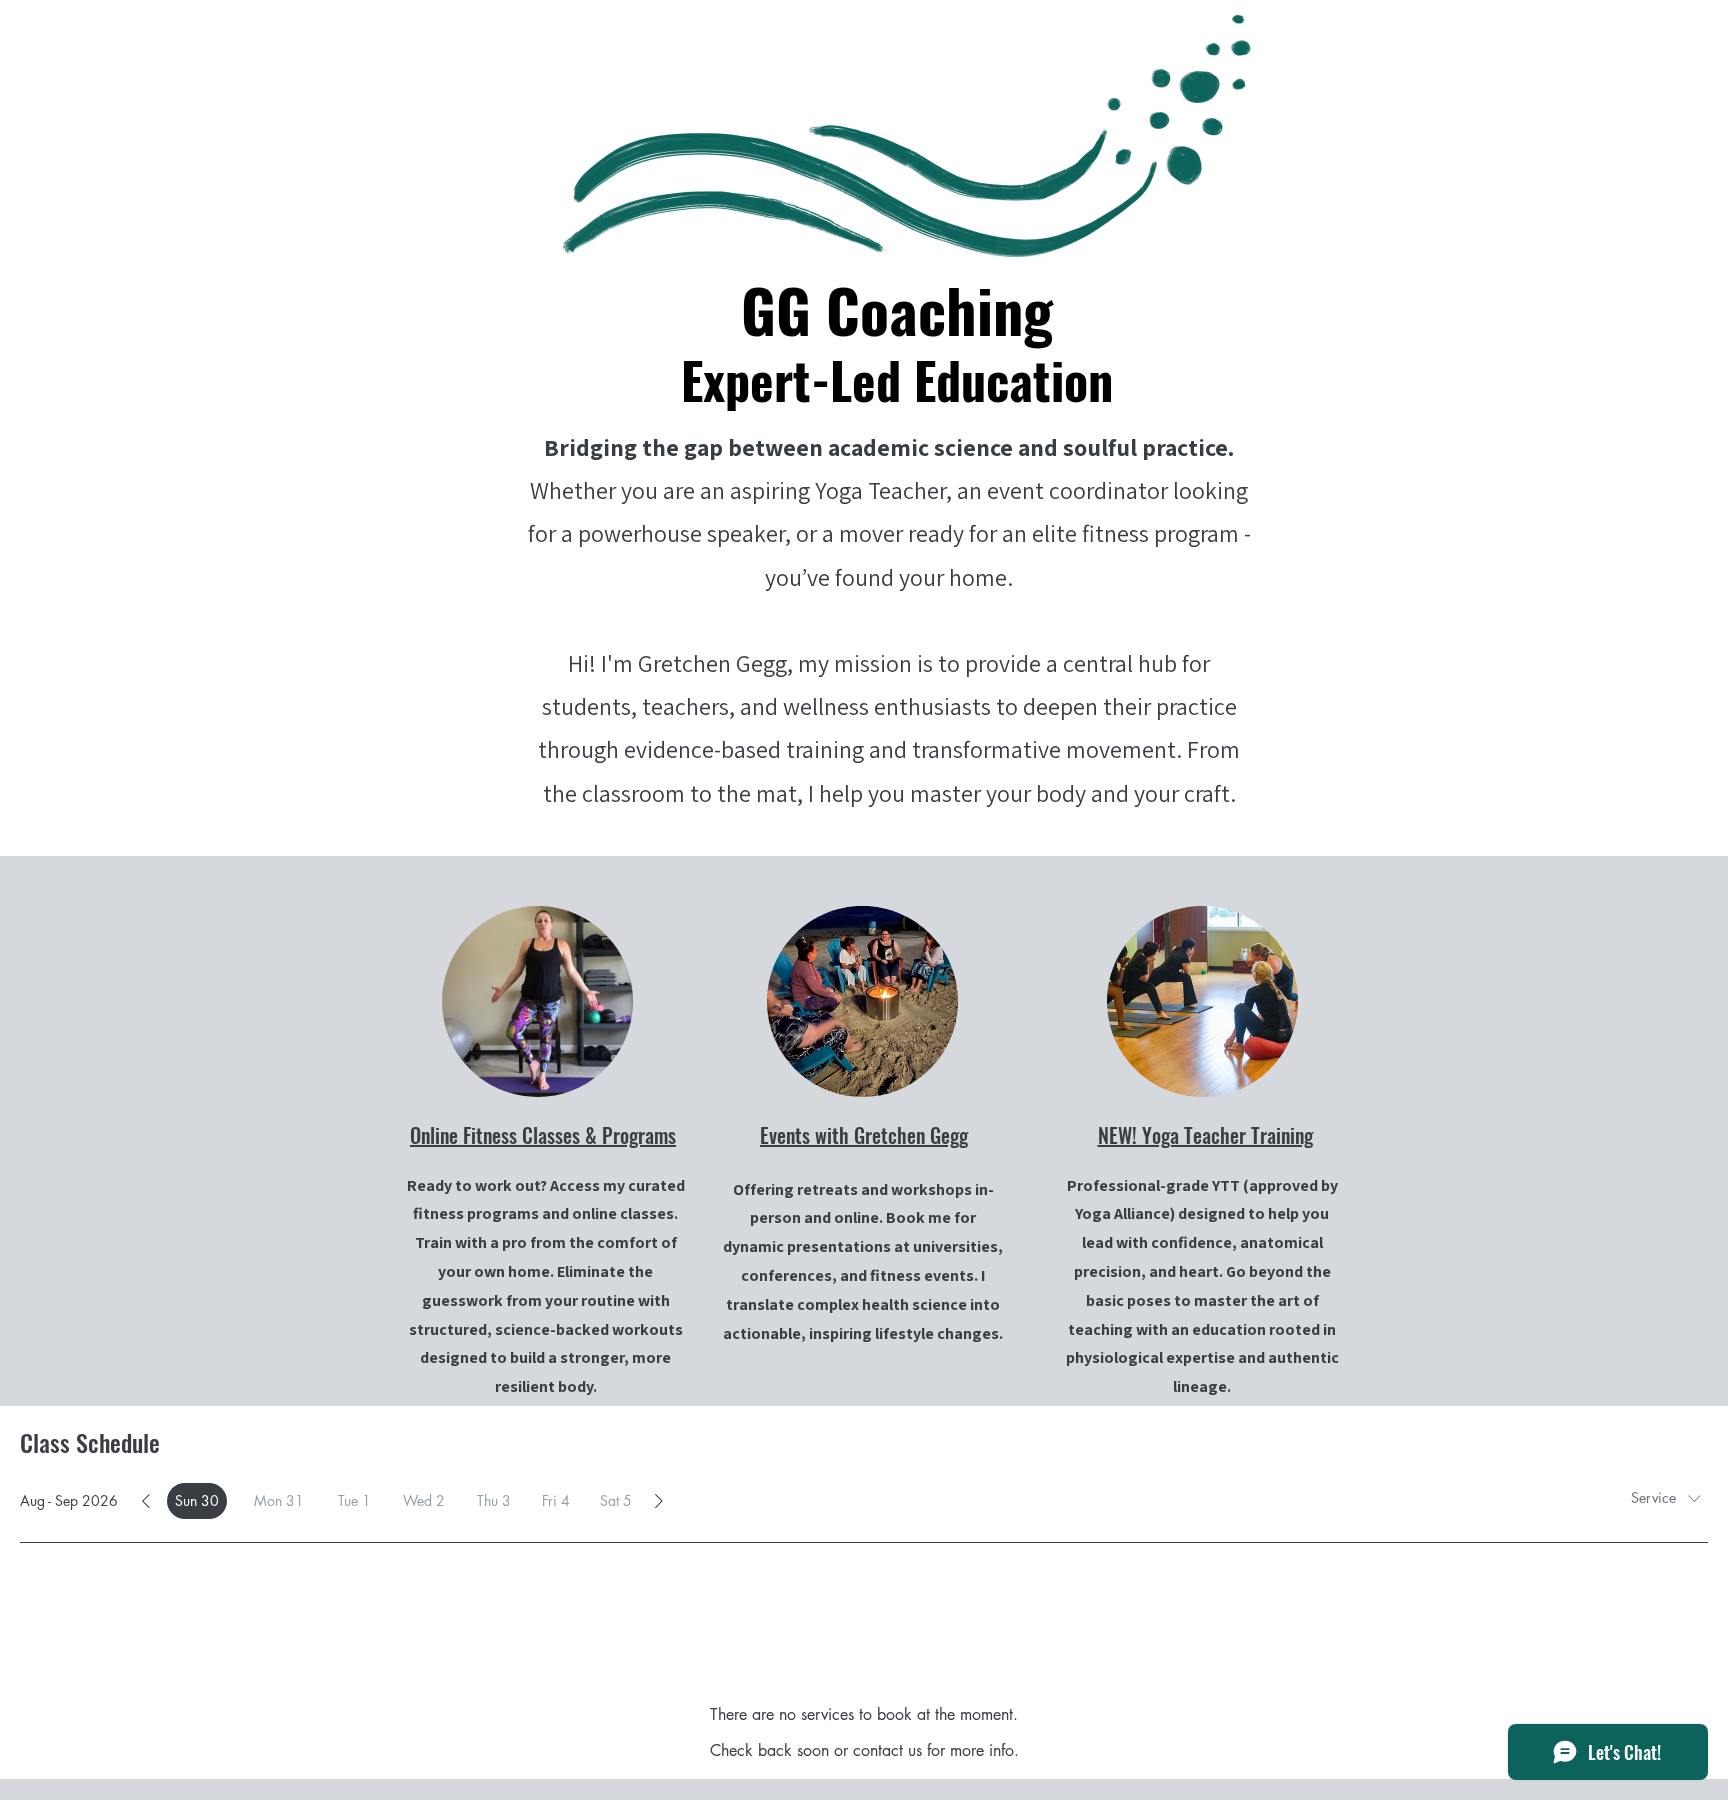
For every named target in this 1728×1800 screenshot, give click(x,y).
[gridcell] (197, 1501)
